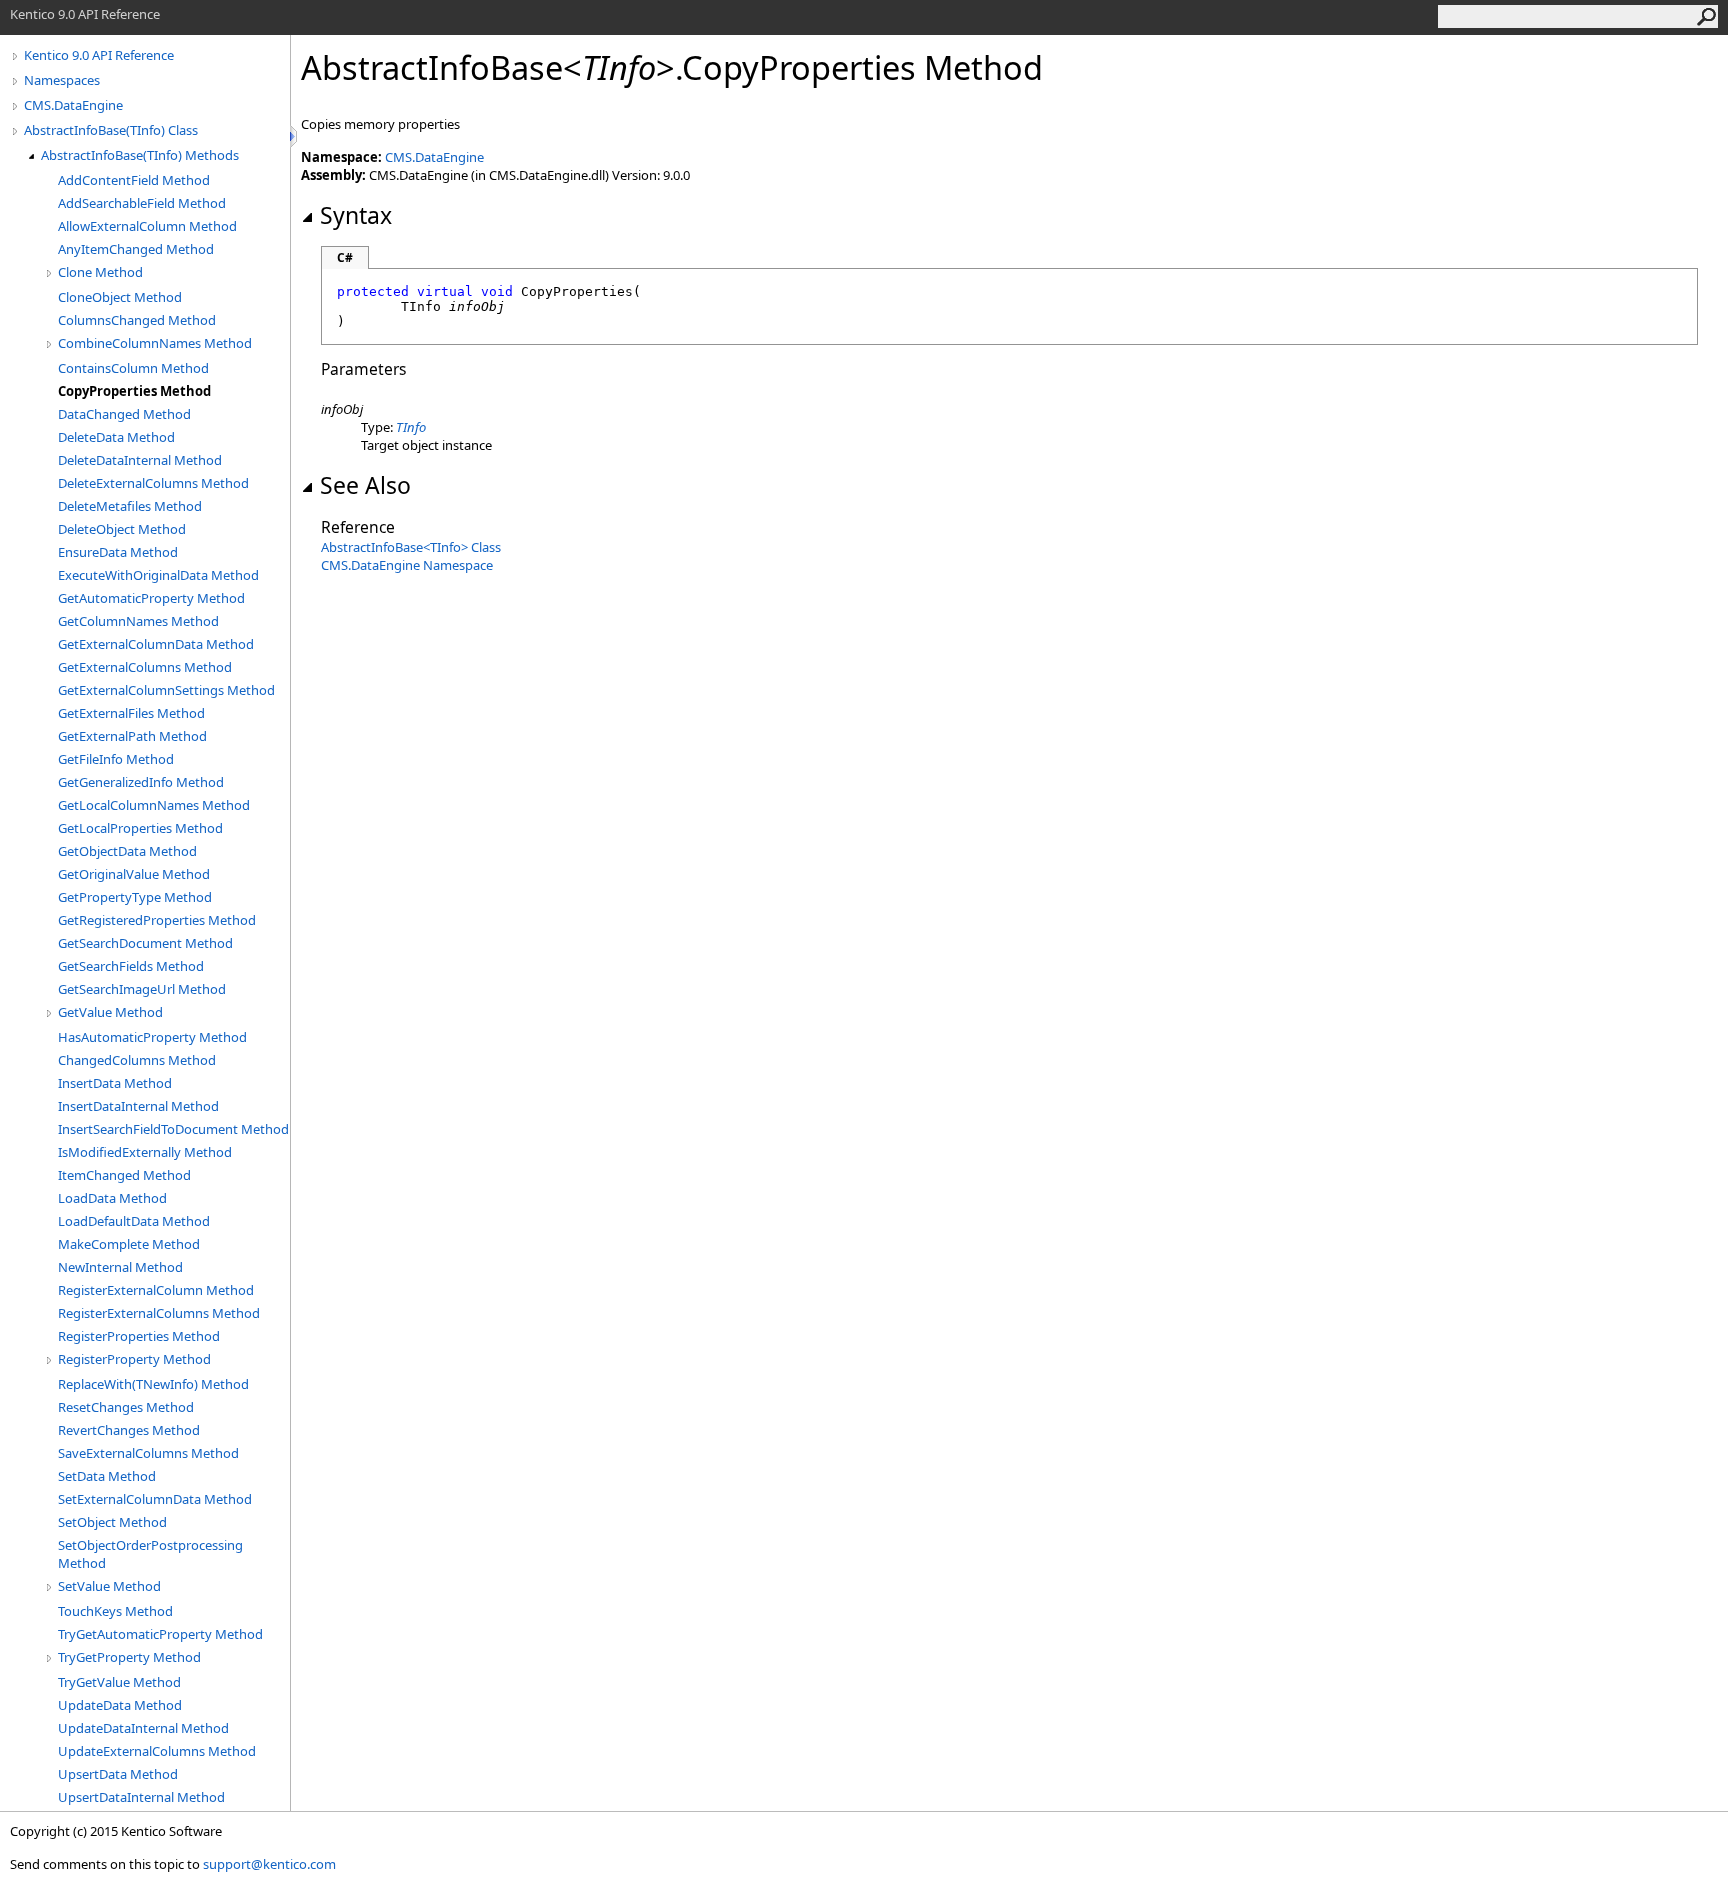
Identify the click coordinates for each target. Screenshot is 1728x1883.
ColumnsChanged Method (137, 320)
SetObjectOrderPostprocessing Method (150, 1554)
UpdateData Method (120, 1705)
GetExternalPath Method (132, 736)
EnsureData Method (118, 552)
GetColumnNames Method (138, 621)
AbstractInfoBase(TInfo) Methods (140, 155)
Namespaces (62, 80)
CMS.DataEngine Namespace (407, 565)
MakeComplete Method (129, 1244)
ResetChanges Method (126, 1407)
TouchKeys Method (115, 1611)
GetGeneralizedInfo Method (141, 782)
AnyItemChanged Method (136, 249)
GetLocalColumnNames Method (154, 805)
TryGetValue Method (119, 1682)
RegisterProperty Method (134, 1359)
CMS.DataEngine (73, 105)
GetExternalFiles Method (131, 713)
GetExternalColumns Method (145, 667)
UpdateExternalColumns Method (157, 1751)
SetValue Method (109, 1586)
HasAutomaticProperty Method (152, 1037)
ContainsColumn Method (133, 368)
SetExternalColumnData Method (155, 1499)
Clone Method (100, 272)
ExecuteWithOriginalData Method (158, 575)
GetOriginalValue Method (134, 874)
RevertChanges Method (129, 1430)
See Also (365, 485)
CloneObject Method (120, 297)
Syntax (356, 215)
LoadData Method (112, 1198)
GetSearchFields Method (131, 966)
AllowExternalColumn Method (147, 226)
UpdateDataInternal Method (143, 1728)
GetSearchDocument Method (145, 943)
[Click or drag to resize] (295, 136)
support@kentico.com (269, 1864)
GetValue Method (110, 1012)
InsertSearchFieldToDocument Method (173, 1129)
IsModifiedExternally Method (145, 1152)
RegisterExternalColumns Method (159, 1313)
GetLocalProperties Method (140, 828)
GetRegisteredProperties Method (157, 920)
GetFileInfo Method (116, 759)
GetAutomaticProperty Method (151, 598)
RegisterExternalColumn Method (156, 1290)
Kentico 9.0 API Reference (99, 55)
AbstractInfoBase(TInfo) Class (111, 130)
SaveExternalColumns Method (148, 1453)
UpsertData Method (118, 1774)
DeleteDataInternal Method (140, 460)
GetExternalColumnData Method (156, 644)
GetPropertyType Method (135, 897)
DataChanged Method (124, 414)
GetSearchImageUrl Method (142, 989)
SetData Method (107, 1476)
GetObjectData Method (127, 851)
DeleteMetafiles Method (130, 506)
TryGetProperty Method (129, 1657)
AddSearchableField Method (142, 203)
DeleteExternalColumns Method (153, 483)
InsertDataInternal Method (138, 1106)
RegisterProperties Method (139, 1336)
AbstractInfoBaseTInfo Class (411, 547)
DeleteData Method (116, 437)
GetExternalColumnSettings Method (166, 690)
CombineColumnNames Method (155, 343)
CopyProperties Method (134, 391)
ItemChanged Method (124, 1175)
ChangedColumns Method (137, 1060)
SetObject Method (112, 1522)
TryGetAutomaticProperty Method (160, 1634)
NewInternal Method (120, 1267)
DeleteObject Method (122, 529)
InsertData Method (115, 1083)
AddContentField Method (134, 180)
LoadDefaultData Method (134, 1221)
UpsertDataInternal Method (141, 1797)
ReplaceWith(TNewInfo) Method (153, 1384)
